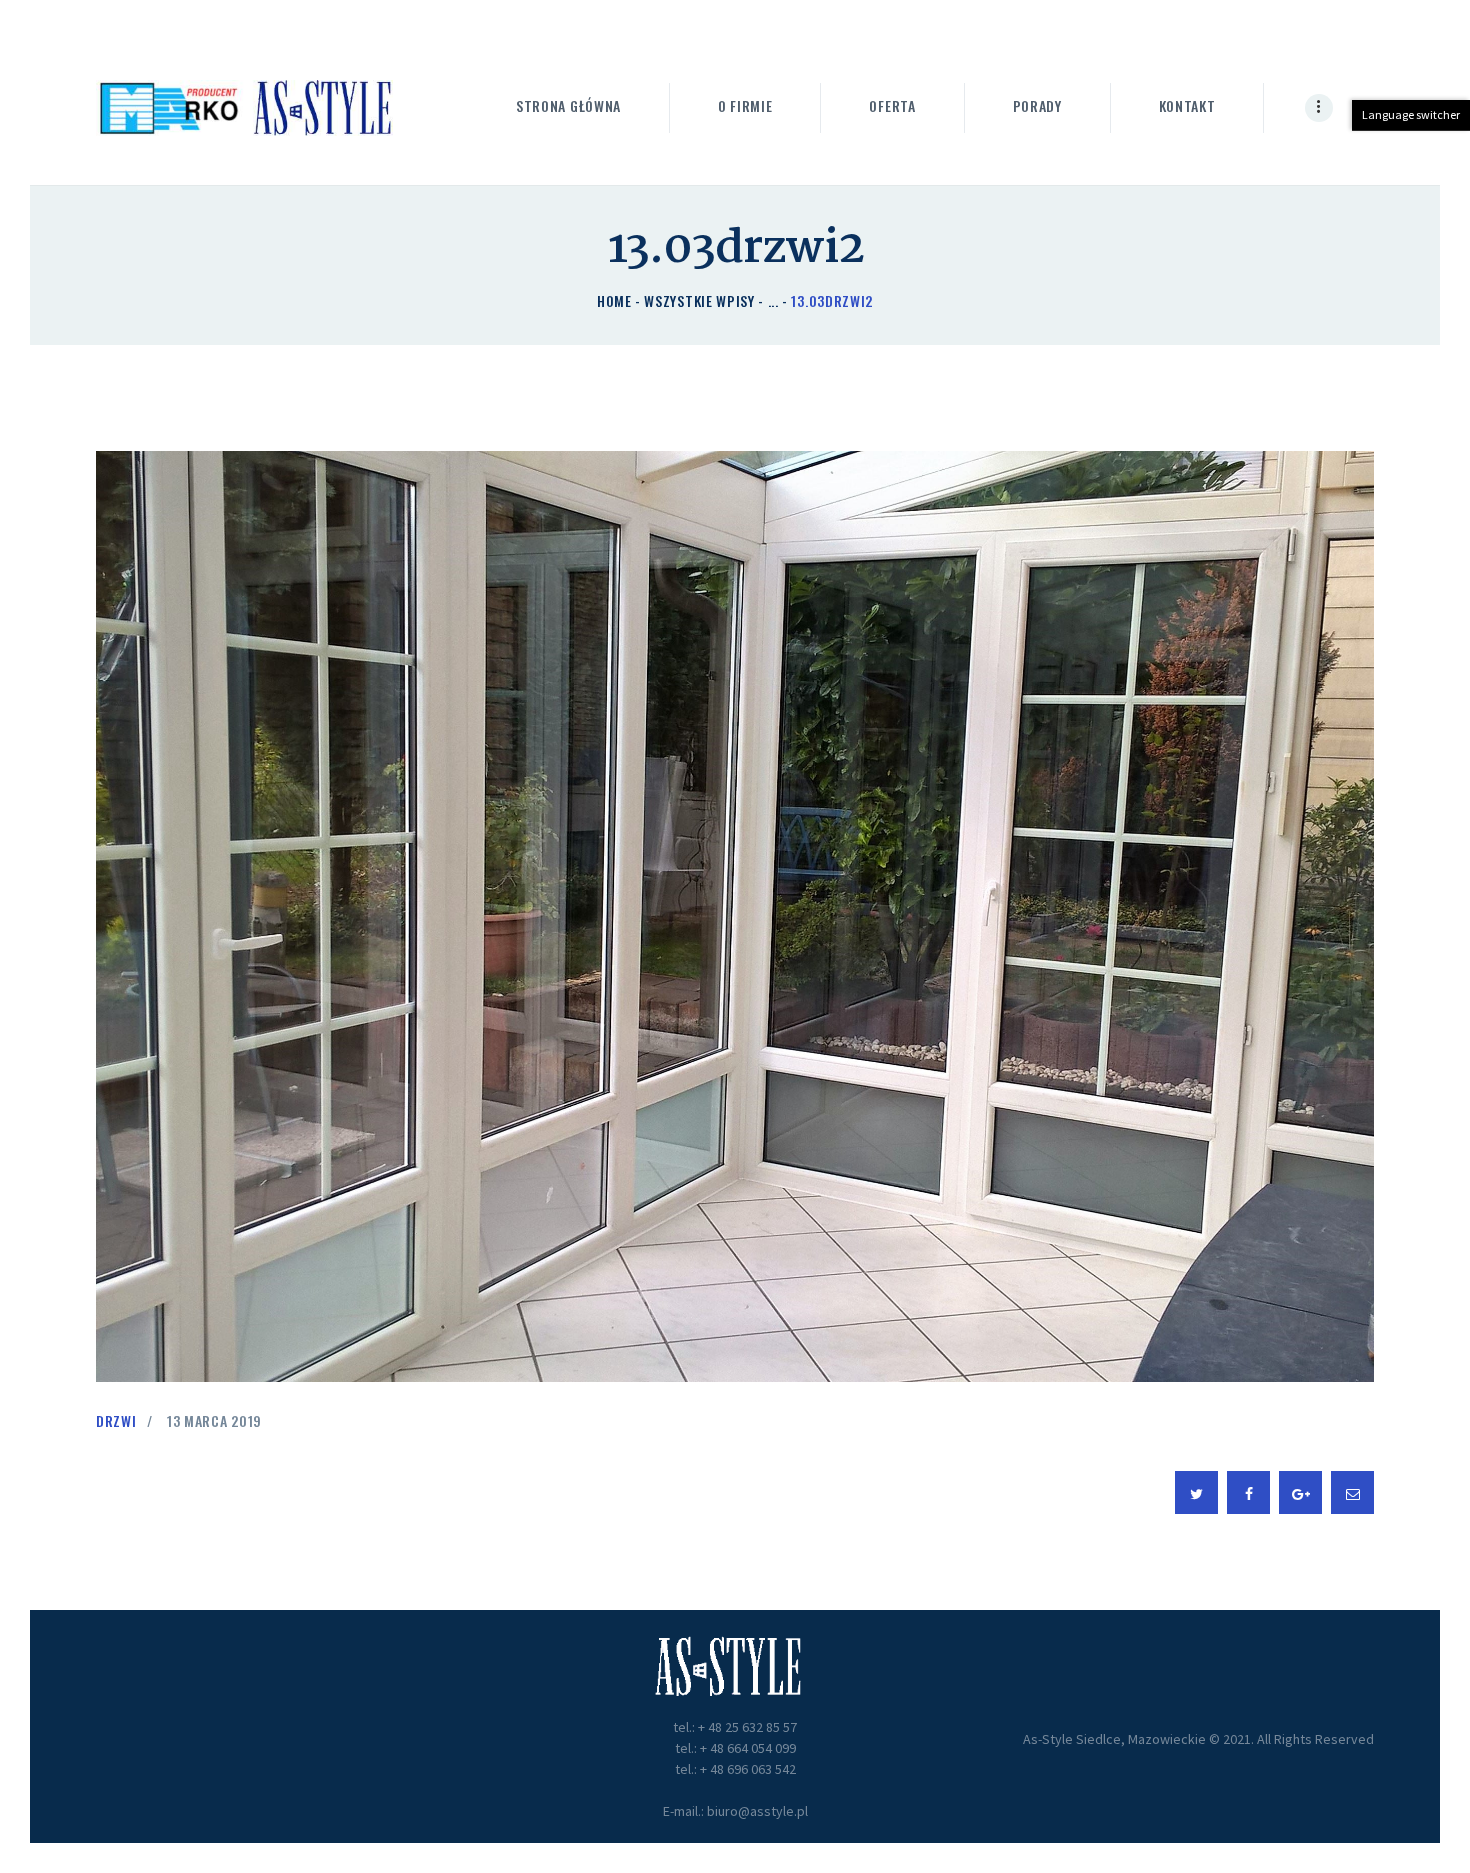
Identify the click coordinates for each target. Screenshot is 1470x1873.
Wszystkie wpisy (699, 300)
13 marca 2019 (214, 1420)
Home (614, 300)
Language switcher (1411, 114)
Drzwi (116, 1420)
